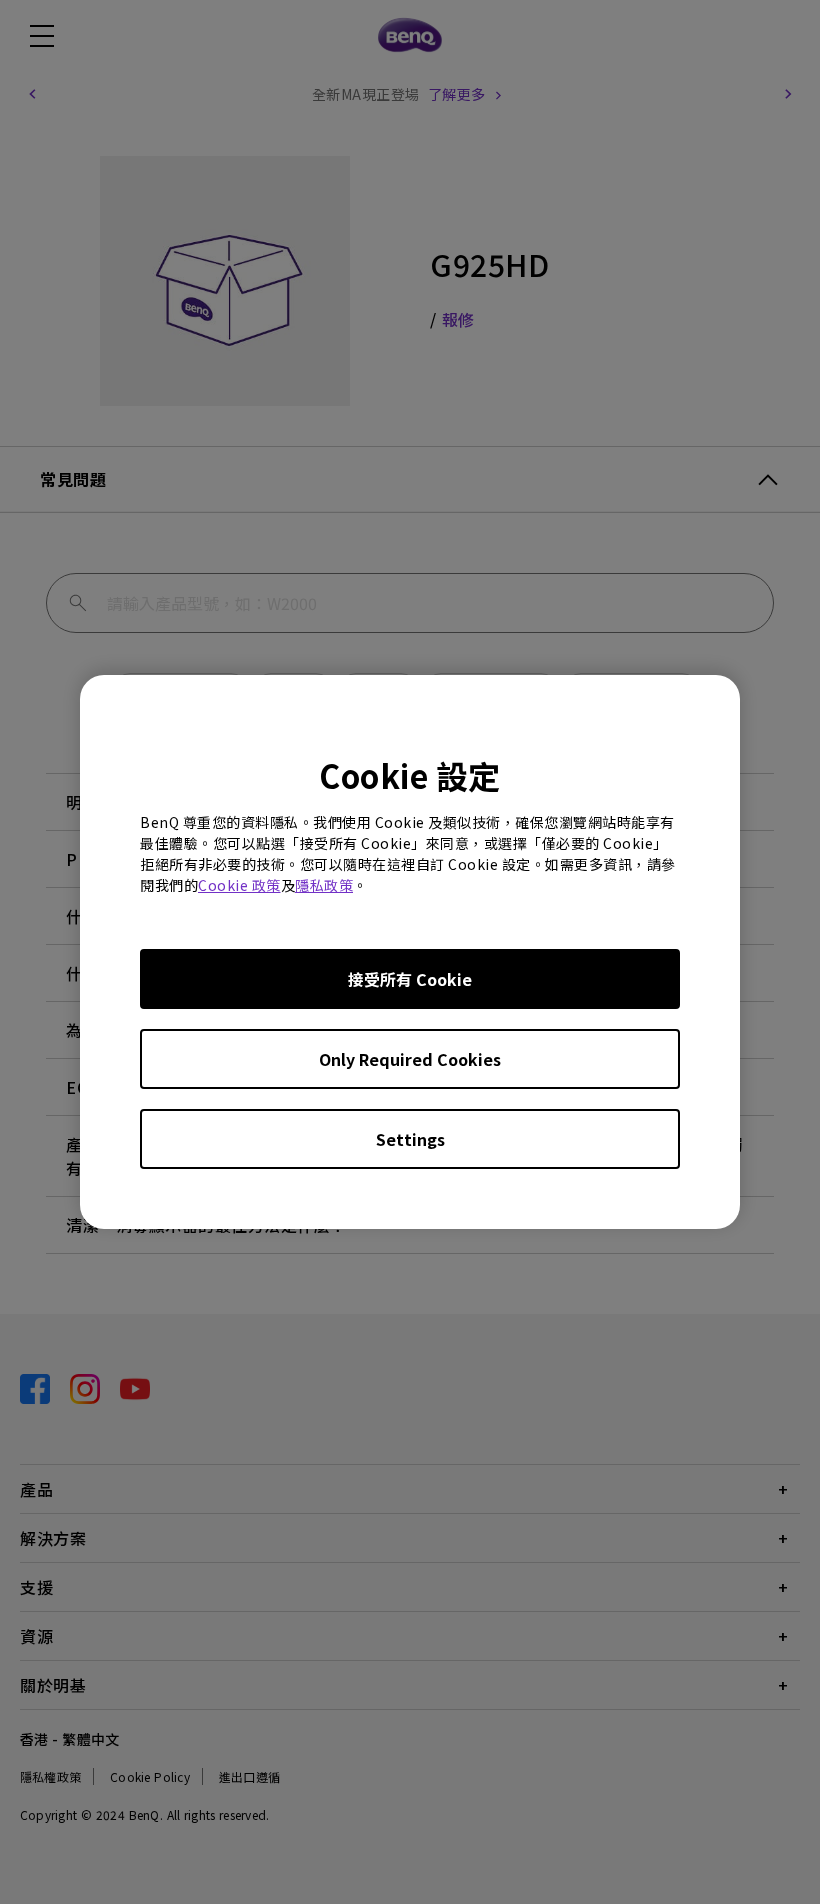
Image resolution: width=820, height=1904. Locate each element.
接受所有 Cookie (410, 979)
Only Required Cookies (410, 1059)
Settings (410, 1139)
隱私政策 (324, 885)
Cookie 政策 (239, 885)
